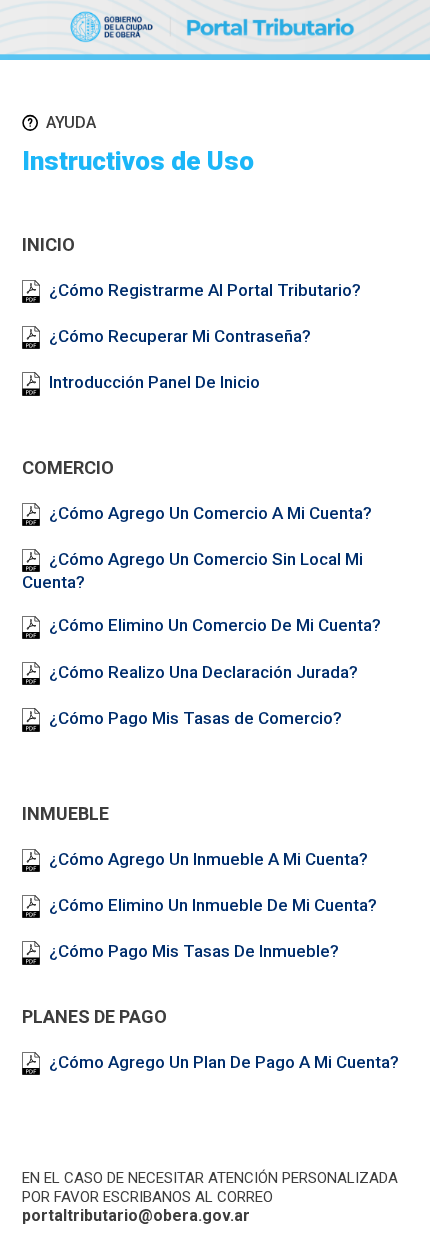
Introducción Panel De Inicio (154, 382)
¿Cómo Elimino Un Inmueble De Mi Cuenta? (213, 905)
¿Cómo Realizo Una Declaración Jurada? (203, 672)
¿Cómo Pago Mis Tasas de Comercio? (195, 718)
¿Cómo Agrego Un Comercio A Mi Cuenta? (210, 513)
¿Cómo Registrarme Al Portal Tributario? (205, 290)
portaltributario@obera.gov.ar (136, 1215)
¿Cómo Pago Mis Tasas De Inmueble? (194, 951)
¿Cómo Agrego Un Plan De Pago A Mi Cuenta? (224, 1062)
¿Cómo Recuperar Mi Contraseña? (180, 336)
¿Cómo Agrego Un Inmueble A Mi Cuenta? (208, 859)
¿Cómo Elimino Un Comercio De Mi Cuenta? (215, 625)
